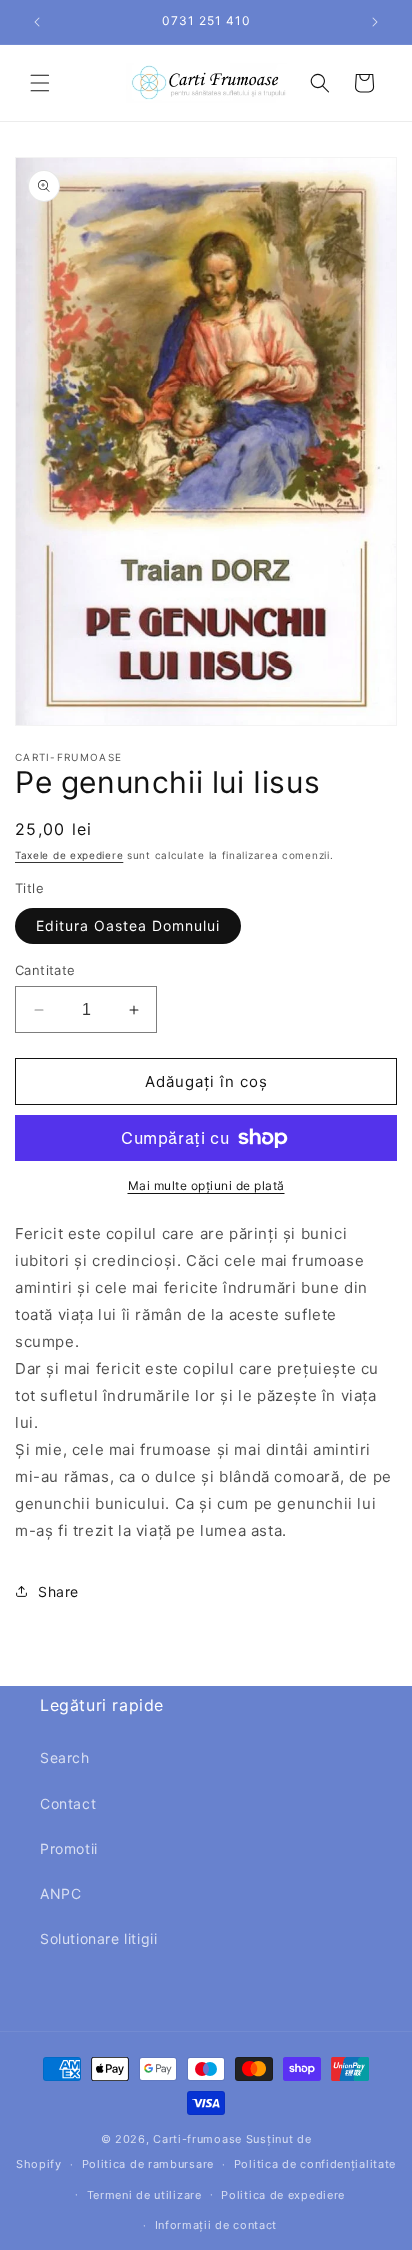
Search (65, 1757)
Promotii (69, 1848)
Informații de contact (216, 2225)
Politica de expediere (283, 2195)
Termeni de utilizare (144, 2195)
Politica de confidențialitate (315, 2164)
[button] (40, 83)
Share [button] (58, 1591)
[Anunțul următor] (375, 22)
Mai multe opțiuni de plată (206, 1185)
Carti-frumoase (197, 2139)
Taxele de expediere (69, 855)
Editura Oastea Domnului (128, 925)
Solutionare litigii (98, 1938)
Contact (68, 1803)
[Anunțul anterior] (37, 22)
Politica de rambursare (148, 2164)
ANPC (60, 1893)
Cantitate (45, 970)
